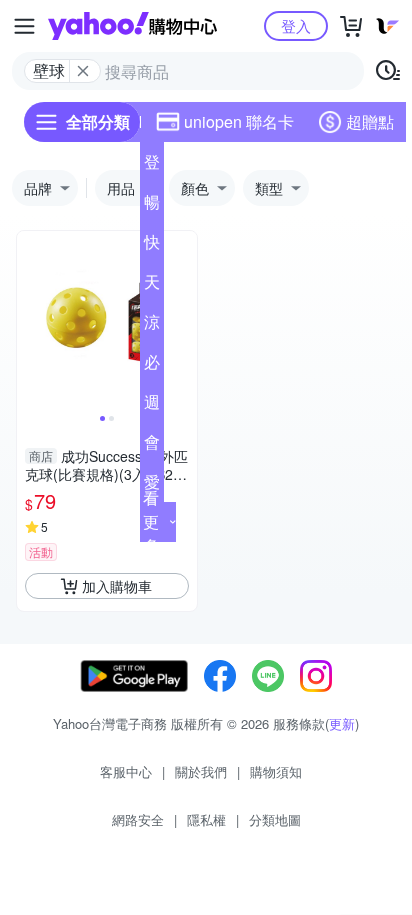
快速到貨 (152, 246)
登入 (296, 25)
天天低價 (152, 286)
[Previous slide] (30, 321)
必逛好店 (152, 366)
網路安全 (138, 819)
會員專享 (152, 446)
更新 (342, 723)
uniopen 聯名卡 (239, 121)
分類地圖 (275, 819)
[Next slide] (184, 321)
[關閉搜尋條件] (83, 71)
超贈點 (370, 121)
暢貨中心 (152, 206)
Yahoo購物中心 (132, 26)
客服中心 (126, 771)
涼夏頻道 (152, 326)
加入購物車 (117, 586)
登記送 (152, 166)
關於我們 (201, 771)
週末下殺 (152, 406)
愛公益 (152, 486)
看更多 (151, 521)
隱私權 (206, 819)
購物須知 (276, 771)
